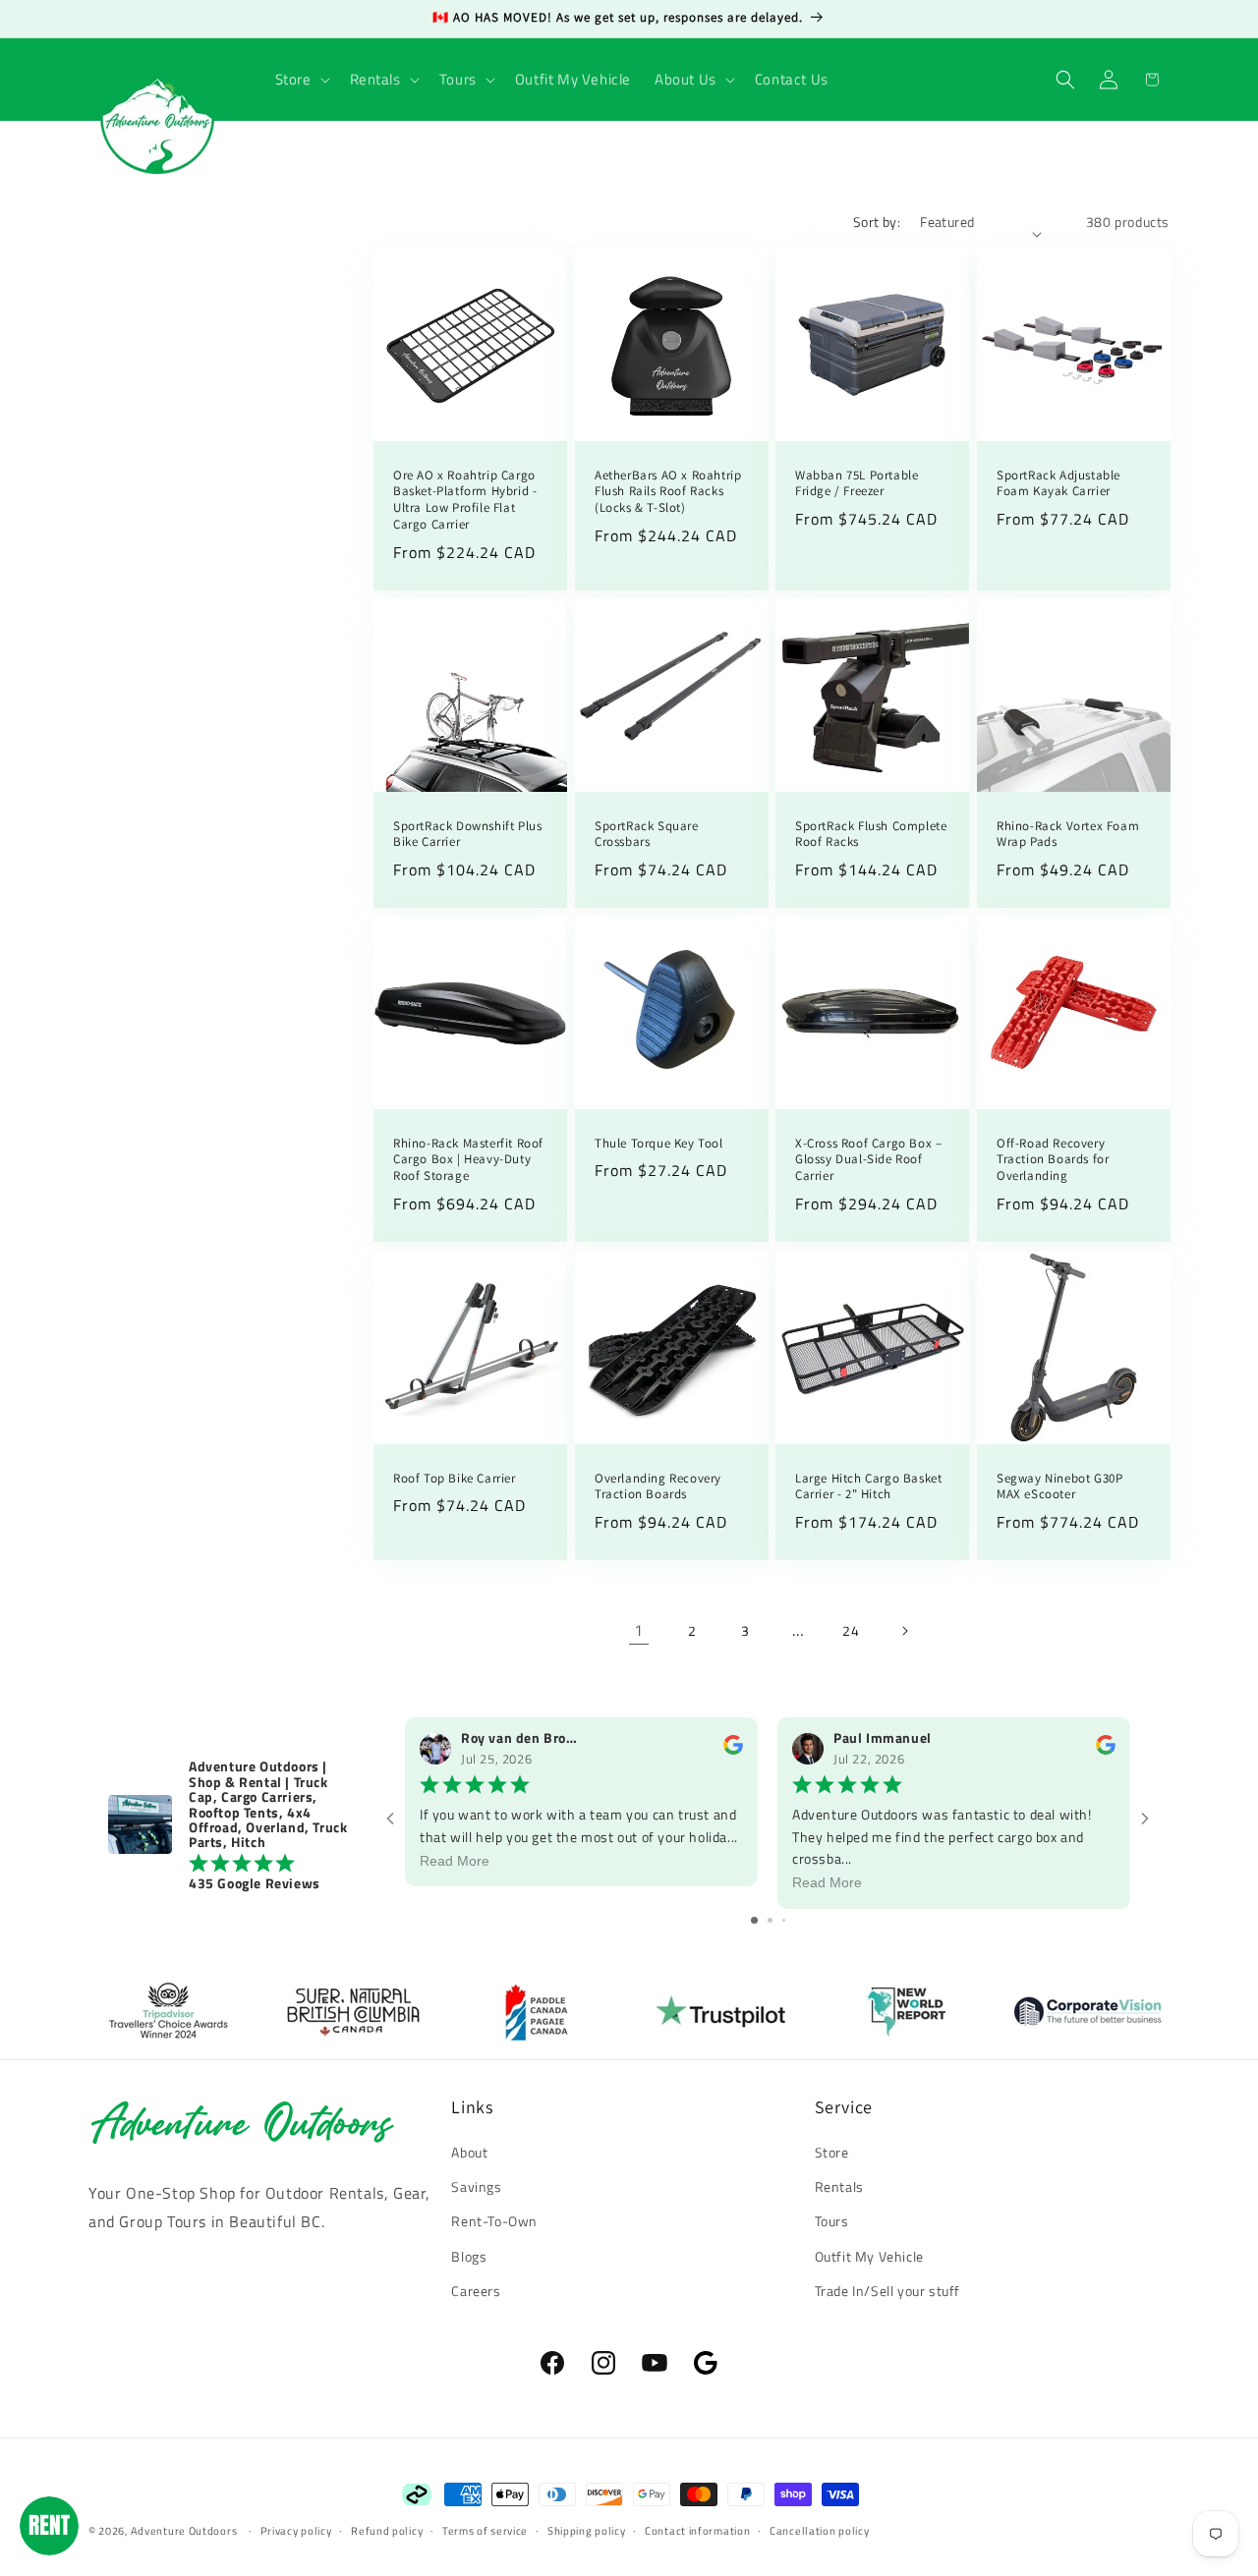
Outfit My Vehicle (869, 2256)
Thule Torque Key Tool (659, 1144)
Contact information (697, 2531)
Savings (476, 2186)
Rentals (839, 2186)
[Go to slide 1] (754, 1920)
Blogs (469, 2256)
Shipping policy (587, 2531)
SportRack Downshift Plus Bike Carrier (467, 835)
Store (832, 2152)
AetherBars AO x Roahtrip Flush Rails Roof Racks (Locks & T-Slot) (668, 492)
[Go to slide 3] (784, 1920)
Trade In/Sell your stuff (887, 2291)
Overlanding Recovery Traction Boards (658, 1486)
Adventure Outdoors (184, 2531)
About (469, 2152)
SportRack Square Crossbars (647, 835)
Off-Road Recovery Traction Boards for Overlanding (1053, 1160)
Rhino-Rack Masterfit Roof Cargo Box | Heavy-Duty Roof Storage (468, 1160)
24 (851, 1630)
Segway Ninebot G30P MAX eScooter (1059, 1486)
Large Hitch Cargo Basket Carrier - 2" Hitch (868, 1486)
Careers (476, 2291)
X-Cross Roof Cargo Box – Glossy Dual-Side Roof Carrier (868, 1160)
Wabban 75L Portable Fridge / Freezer (857, 484)
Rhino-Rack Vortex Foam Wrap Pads (1068, 835)
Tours (832, 2221)
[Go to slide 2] (770, 1920)
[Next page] (904, 1631)
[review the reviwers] (733, 1749)
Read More (455, 1861)
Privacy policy (296, 2531)
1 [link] (639, 1630)
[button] (301, 80)
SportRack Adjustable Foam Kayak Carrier (1058, 484)
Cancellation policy (819, 2531)
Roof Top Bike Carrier (455, 1478)
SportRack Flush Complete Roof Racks (871, 835)
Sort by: (877, 222)
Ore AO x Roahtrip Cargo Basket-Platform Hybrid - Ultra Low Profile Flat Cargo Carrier (465, 501)
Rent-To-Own (494, 2221)
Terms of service (485, 2531)
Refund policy (387, 2531)
